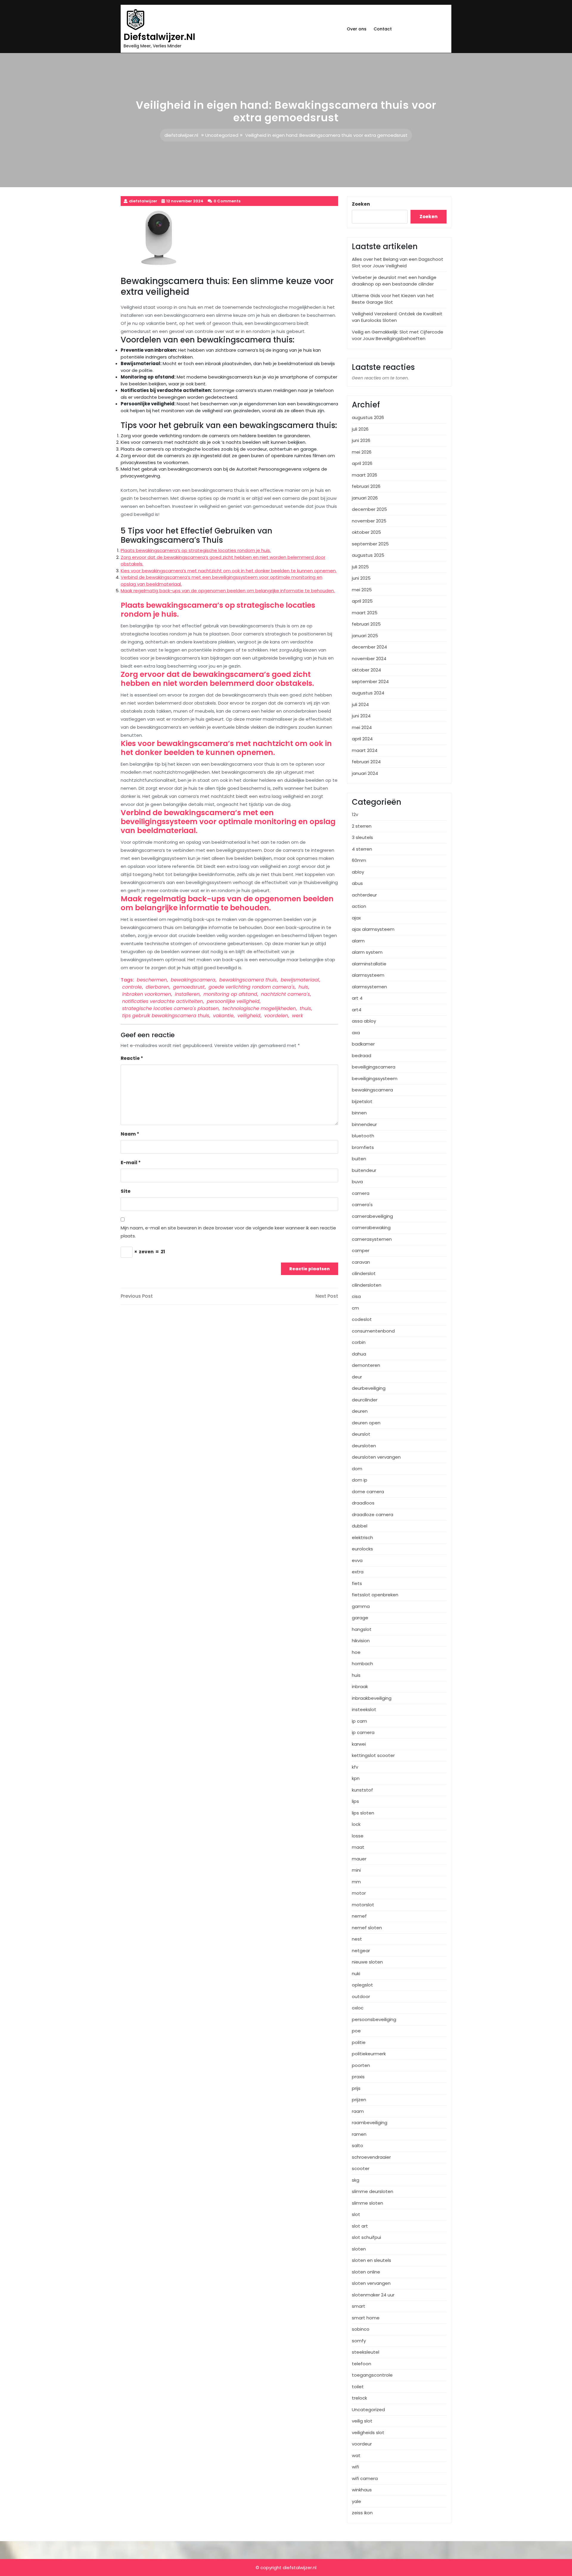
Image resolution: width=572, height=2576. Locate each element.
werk (297, 1016)
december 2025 (369, 509)
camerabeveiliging (372, 1216)
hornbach (362, 1664)
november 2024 (369, 659)
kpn (356, 1778)
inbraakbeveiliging (372, 1698)
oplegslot (362, 1985)
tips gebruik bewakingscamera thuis (166, 1016)
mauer (359, 1859)
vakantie (223, 1016)
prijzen (359, 2100)
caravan (361, 1262)
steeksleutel (366, 2352)
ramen (359, 2134)
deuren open (366, 1423)
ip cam (359, 1721)
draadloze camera (373, 1515)
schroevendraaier (371, 2157)
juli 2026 (360, 429)
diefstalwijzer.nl (159, 37)
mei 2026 (362, 452)
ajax (356, 918)
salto (357, 2145)
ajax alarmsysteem (373, 929)
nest (357, 1939)
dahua (359, 1354)
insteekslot (364, 1709)
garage (360, 1618)
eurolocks (362, 1549)
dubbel (360, 1526)
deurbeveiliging (369, 1388)
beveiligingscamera (374, 1067)
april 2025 (362, 601)
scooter (361, 2168)
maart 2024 (365, 750)
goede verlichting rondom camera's (252, 987)
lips (355, 1801)
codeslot (362, 1319)
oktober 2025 (366, 532)
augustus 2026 (368, 417)
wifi (355, 2467)
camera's (362, 1205)
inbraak (360, 1686)
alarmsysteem (368, 975)
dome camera (368, 1492)
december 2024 (369, 647)
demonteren (366, 1365)
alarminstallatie (369, 964)
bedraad (362, 1056)
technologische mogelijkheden (259, 1008)
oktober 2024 (366, 670)
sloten (359, 2249)
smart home (366, 2318)
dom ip (360, 1480)
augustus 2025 (368, 555)
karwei (359, 1744)
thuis (305, 1008)
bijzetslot (362, 1101)
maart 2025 (365, 613)
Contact (383, 29)
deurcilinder (365, 1400)
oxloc (358, 2008)
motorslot (363, 1905)
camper (361, 1250)
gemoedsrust (189, 987)
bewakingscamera (193, 980)
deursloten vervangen (376, 1457)
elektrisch (362, 1537)
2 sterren (362, 826)
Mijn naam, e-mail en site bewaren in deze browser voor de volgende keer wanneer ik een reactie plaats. (228, 1232)
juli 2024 (360, 704)
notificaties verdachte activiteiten (163, 1001)
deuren (360, 1411)
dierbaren (157, 987)
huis (303, 987)
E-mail (131, 1163)
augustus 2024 (368, 693)
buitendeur (364, 1170)
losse (358, 1836)
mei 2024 (362, 727)
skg (356, 2180)
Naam (130, 1134)
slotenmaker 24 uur (373, 2295)
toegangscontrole (372, 2375)
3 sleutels (362, 837)
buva (357, 1182)
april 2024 (362, 739)
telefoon (362, 2364)
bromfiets (363, 1147)
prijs (356, 2088)
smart (359, 2306)
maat (358, 1847)
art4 (357, 1010)
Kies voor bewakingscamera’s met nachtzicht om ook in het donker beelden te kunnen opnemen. (229, 571)
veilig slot (362, 2421)
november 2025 (369, 521)
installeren (187, 994)
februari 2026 (366, 486)
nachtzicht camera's (285, 994)
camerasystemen (372, 1239)
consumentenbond (373, 1331)
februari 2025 (366, 624)
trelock (359, 2398)
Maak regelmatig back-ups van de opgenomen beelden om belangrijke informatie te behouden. (228, 591)
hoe (356, 1652)
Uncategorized (222, 135)
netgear (361, 1951)
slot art (360, 2226)
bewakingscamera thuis (248, 980)
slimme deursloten (373, 2191)
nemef (359, 1916)
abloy (358, 872)
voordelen (276, 1016)
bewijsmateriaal (300, 980)
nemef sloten (367, 1928)
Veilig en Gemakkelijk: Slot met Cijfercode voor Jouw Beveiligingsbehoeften (398, 335)
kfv (355, 1767)
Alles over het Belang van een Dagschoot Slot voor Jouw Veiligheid (398, 263)
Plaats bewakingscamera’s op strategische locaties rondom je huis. (196, 550)
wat (356, 2455)
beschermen (152, 980)
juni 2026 (361, 440)
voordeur (362, 2444)
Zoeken (361, 204)
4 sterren (362, 849)
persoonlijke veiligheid (233, 1001)
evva (357, 1560)
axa (356, 1033)
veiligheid (249, 1016)
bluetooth (363, 1136)
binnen (359, 1113)
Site (126, 1191)
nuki (356, 1974)
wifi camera (365, 2478)
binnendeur (364, 1124)
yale (356, 2501)
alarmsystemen (369, 987)
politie (359, 2042)
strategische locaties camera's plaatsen (170, 1008)
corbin (359, 1342)
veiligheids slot (368, 2432)
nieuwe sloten (367, 1962)
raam (358, 2111)
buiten (359, 1159)
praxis (358, 2077)
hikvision (361, 1641)
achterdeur (364, 895)
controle (132, 987)
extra (358, 1572)
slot (356, 2214)
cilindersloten (367, 1285)
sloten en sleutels (372, 2260)
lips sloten (363, 1813)
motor (359, 1893)
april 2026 (362, 463)
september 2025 (370, 544)
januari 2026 (365, 498)
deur (357, 1377)
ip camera (363, 1732)
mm (356, 1882)
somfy (359, 2341)
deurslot (361, 1434)
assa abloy (364, 1021)
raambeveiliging (370, 2123)
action (359, 906)
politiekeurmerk (369, 2054)
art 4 (357, 998)
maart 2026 (365, 475)
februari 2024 (366, 762)
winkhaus (362, 2490)
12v (355, 814)
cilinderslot (364, 1273)
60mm (359, 860)
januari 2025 (365, 636)
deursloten (364, 1446)
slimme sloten (367, 2203)
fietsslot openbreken (375, 1595)
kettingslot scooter (373, 1755)
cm (355, 1308)
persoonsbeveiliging (374, 2019)
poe (356, 2031)
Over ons (357, 29)
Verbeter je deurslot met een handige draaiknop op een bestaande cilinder (394, 281)
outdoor (361, 1996)
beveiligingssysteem (375, 1078)
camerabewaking (371, 1227)
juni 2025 (361, 578)
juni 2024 (361, 716)
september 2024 (370, 681)
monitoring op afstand (230, 994)
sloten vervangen (371, 2283)
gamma (361, 1606)
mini (356, 1870)
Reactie (132, 1058)
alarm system (367, 952)
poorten (361, 2065)
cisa (356, 1296)
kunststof (362, 1790)
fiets (357, 1583)
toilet (358, 2387)
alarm (358, 941)
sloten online (366, 2272)
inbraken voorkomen (147, 994)
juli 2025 (360, 567)
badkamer (363, 1044)
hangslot (362, 1629)
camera (361, 1193)
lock (356, 1824)
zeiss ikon (362, 2513)
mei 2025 (362, 590)
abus (357, 883)
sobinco (361, 2329)
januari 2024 (365, 773)
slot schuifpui (366, 2237)
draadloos (363, 1503)
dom (357, 1469)
